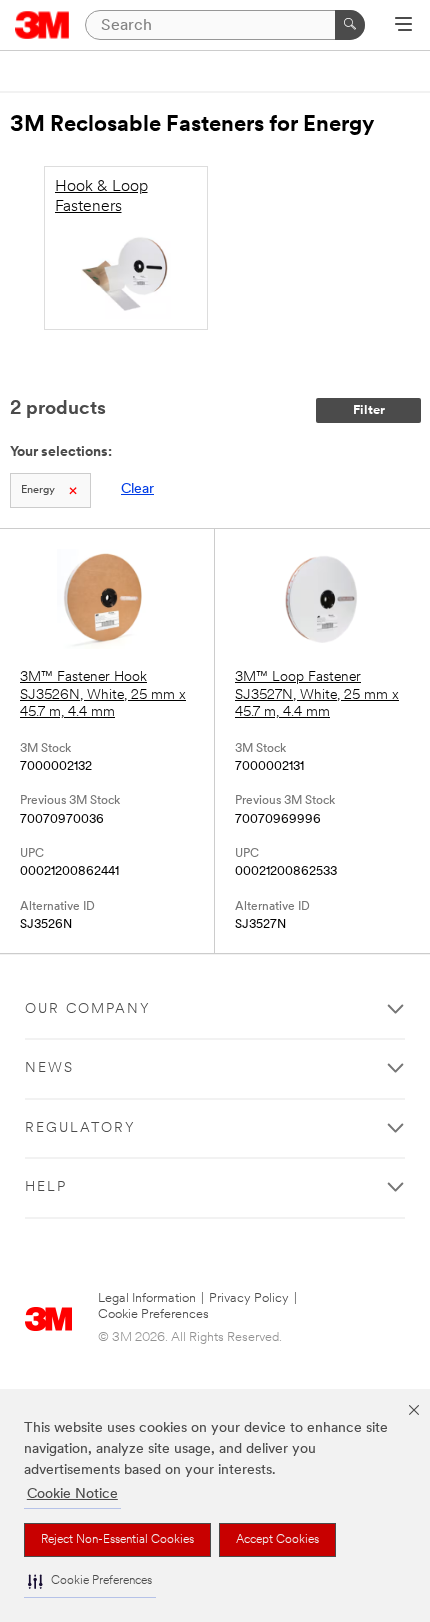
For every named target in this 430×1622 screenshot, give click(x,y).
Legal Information (147, 1298)
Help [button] (46, 1187)
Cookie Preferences (153, 1314)
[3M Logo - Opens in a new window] (42, 25)
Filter (369, 410)
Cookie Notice (72, 1494)
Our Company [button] (88, 1009)
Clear (137, 489)
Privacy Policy (249, 1298)
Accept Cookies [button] (277, 1540)
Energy (38, 490)
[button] (90, 1581)
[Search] (350, 25)
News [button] (49, 1068)
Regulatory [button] (80, 1128)
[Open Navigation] (403, 26)
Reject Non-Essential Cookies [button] (117, 1540)
